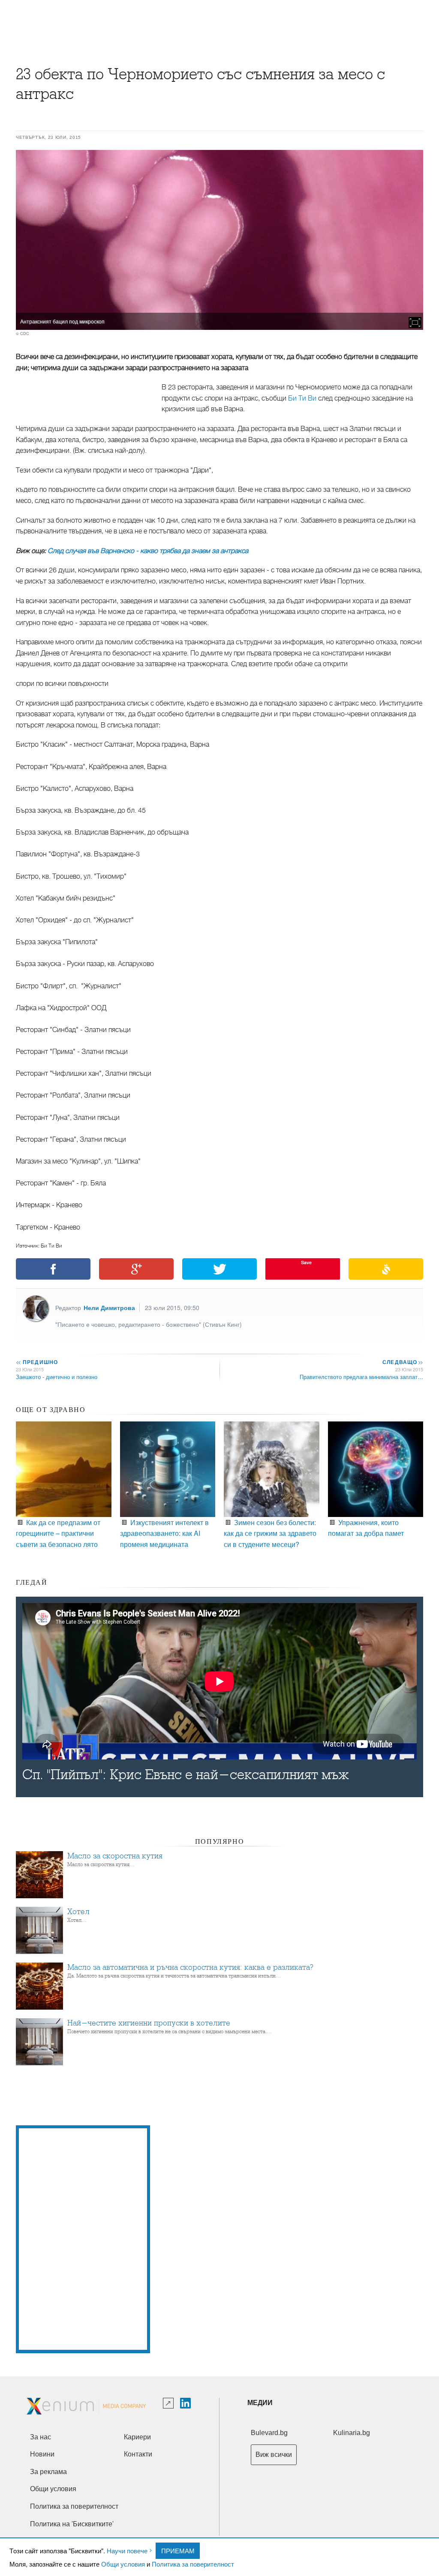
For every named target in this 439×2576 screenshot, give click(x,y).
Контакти (138, 2454)
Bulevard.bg (269, 2433)
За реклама (48, 2472)
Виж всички (274, 2455)
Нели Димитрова (109, 1307)
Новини (42, 2454)
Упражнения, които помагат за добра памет (366, 1528)
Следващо (402, 1362)
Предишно (37, 1362)
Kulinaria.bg (352, 2433)
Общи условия (123, 2564)
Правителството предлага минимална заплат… (361, 1377)
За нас (41, 2437)
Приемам (178, 2551)
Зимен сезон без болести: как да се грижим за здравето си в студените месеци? (270, 1533)
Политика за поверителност (193, 2564)
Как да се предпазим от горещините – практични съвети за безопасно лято (58, 1533)
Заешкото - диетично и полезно (57, 1377)
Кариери (137, 2437)
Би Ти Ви (302, 398)
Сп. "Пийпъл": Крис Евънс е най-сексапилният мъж (186, 1775)
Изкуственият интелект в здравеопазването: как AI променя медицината (164, 1533)
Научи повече (127, 2551)
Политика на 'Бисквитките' (72, 2524)
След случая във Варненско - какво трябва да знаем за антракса (148, 551)
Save (306, 1262)
